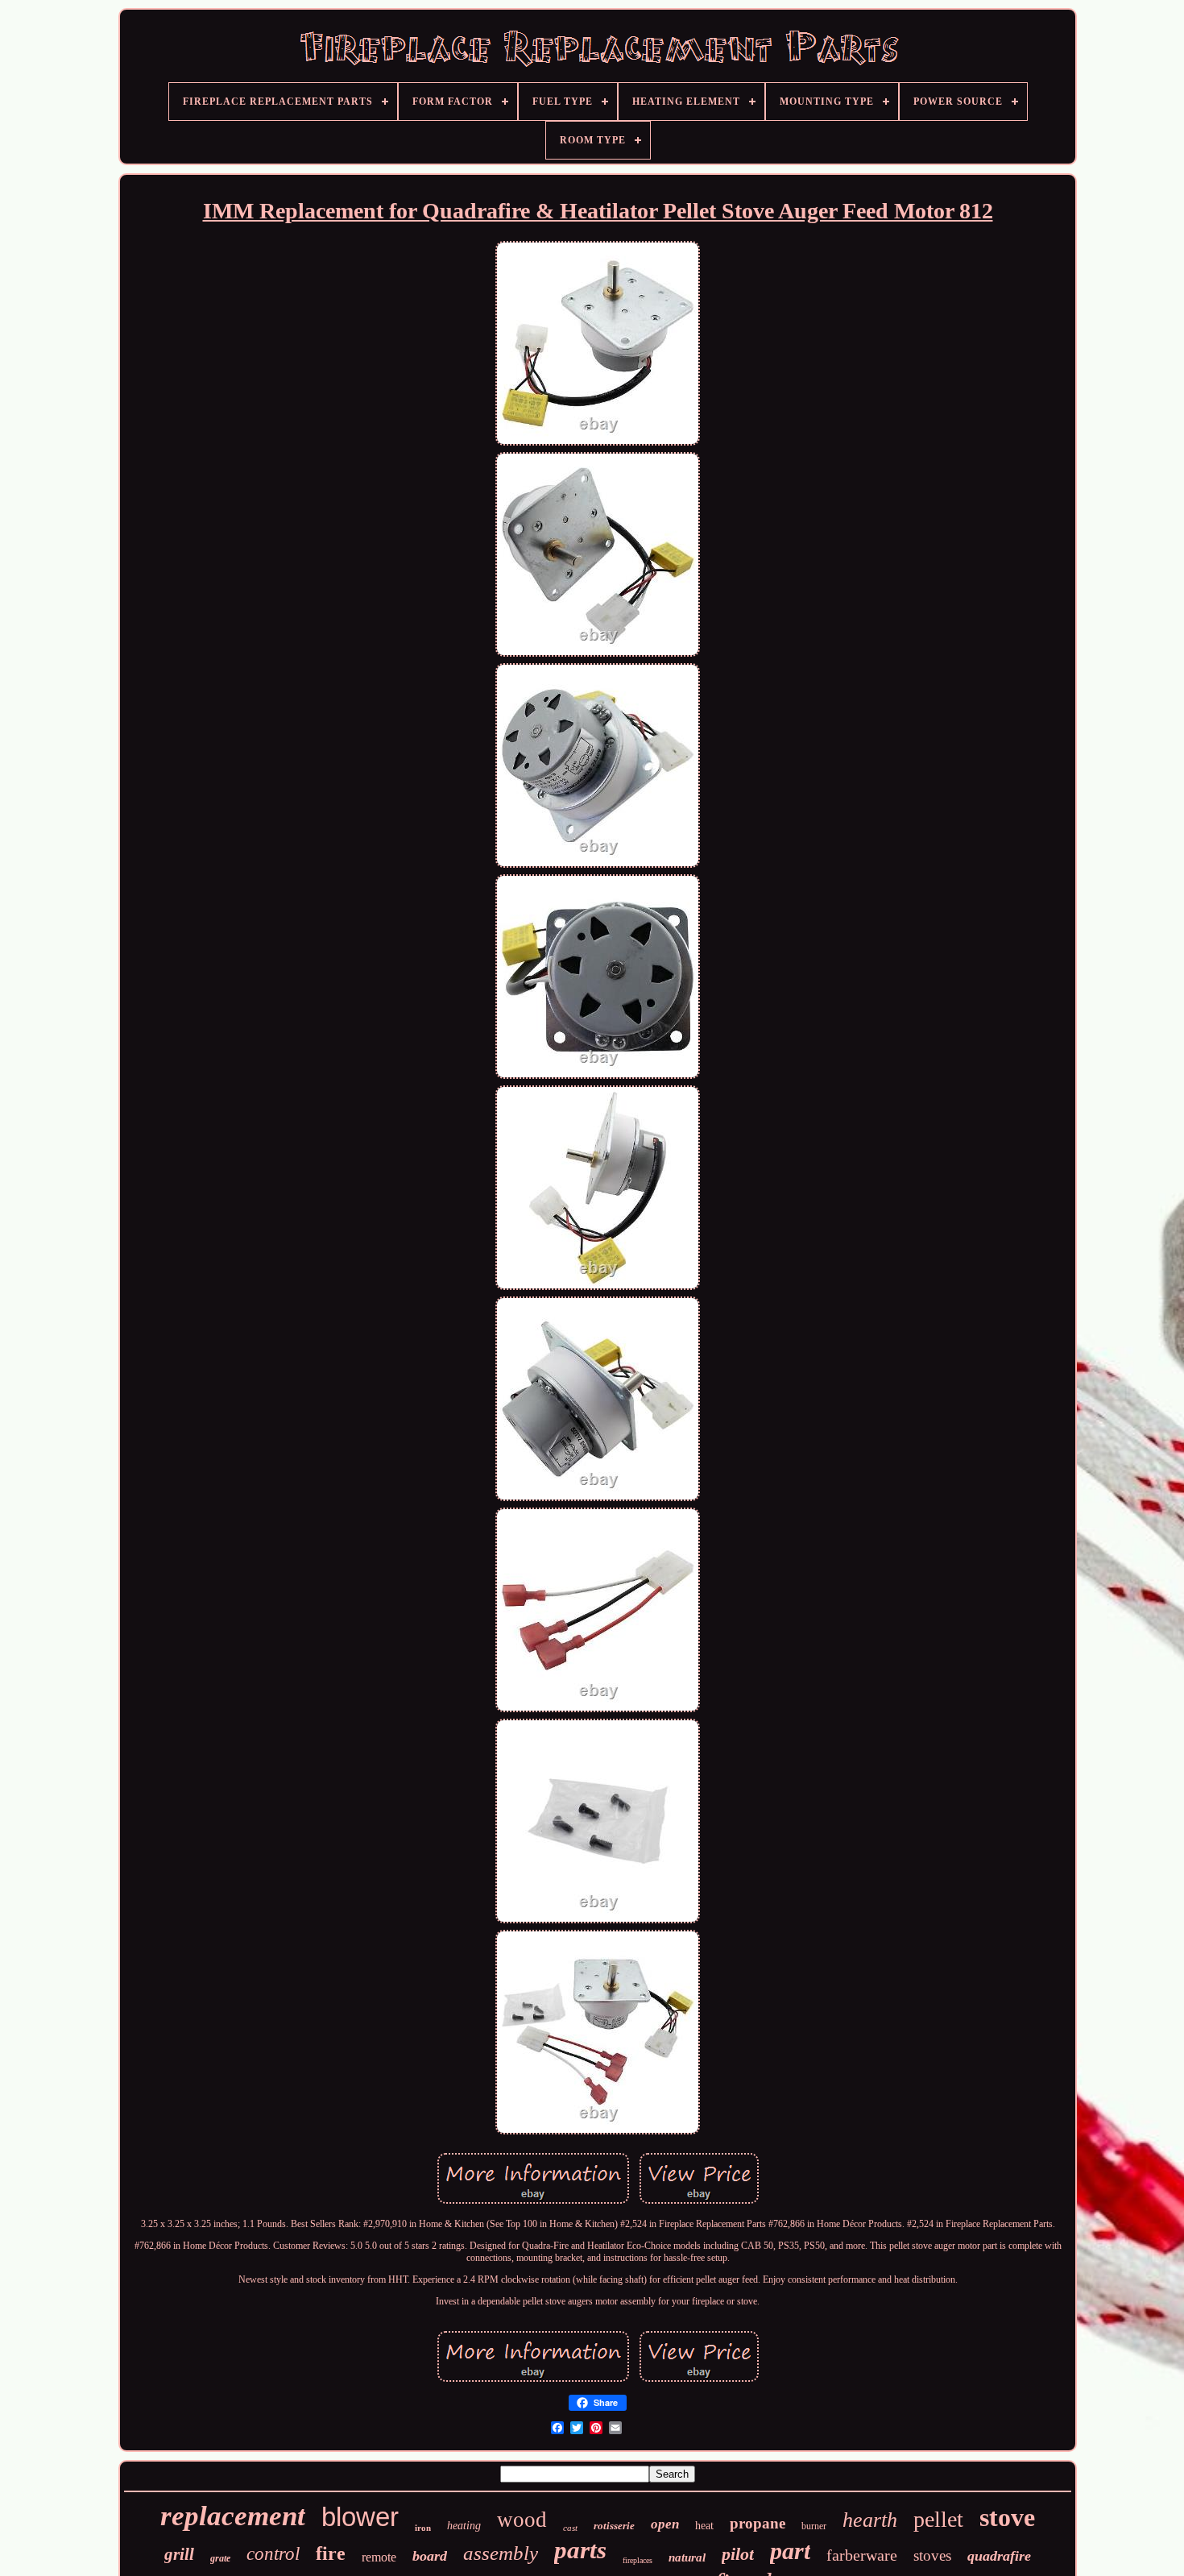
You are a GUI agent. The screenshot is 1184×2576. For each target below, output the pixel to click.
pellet (938, 2519)
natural (687, 2557)
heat (704, 2526)
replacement (233, 2516)
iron (423, 2528)
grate (220, 2558)
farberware (862, 2555)
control (273, 2554)
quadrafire (999, 2556)
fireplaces (638, 2560)
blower (360, 2517)
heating (464, 2526)
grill (179, 2554)
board (430, 2556)
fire (331, 2553)
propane (758, 2523)
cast (570, 2528)
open (665, 2524)
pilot (738, 2554)
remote (379, 2557)
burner (814, 2526)
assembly (501, 2553)
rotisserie (614, 2526)
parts (580, 2550)
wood (522, 2520)
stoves (932, 2555)
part (790, 2551)
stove (1007, 2517)
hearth (870, 2520)
